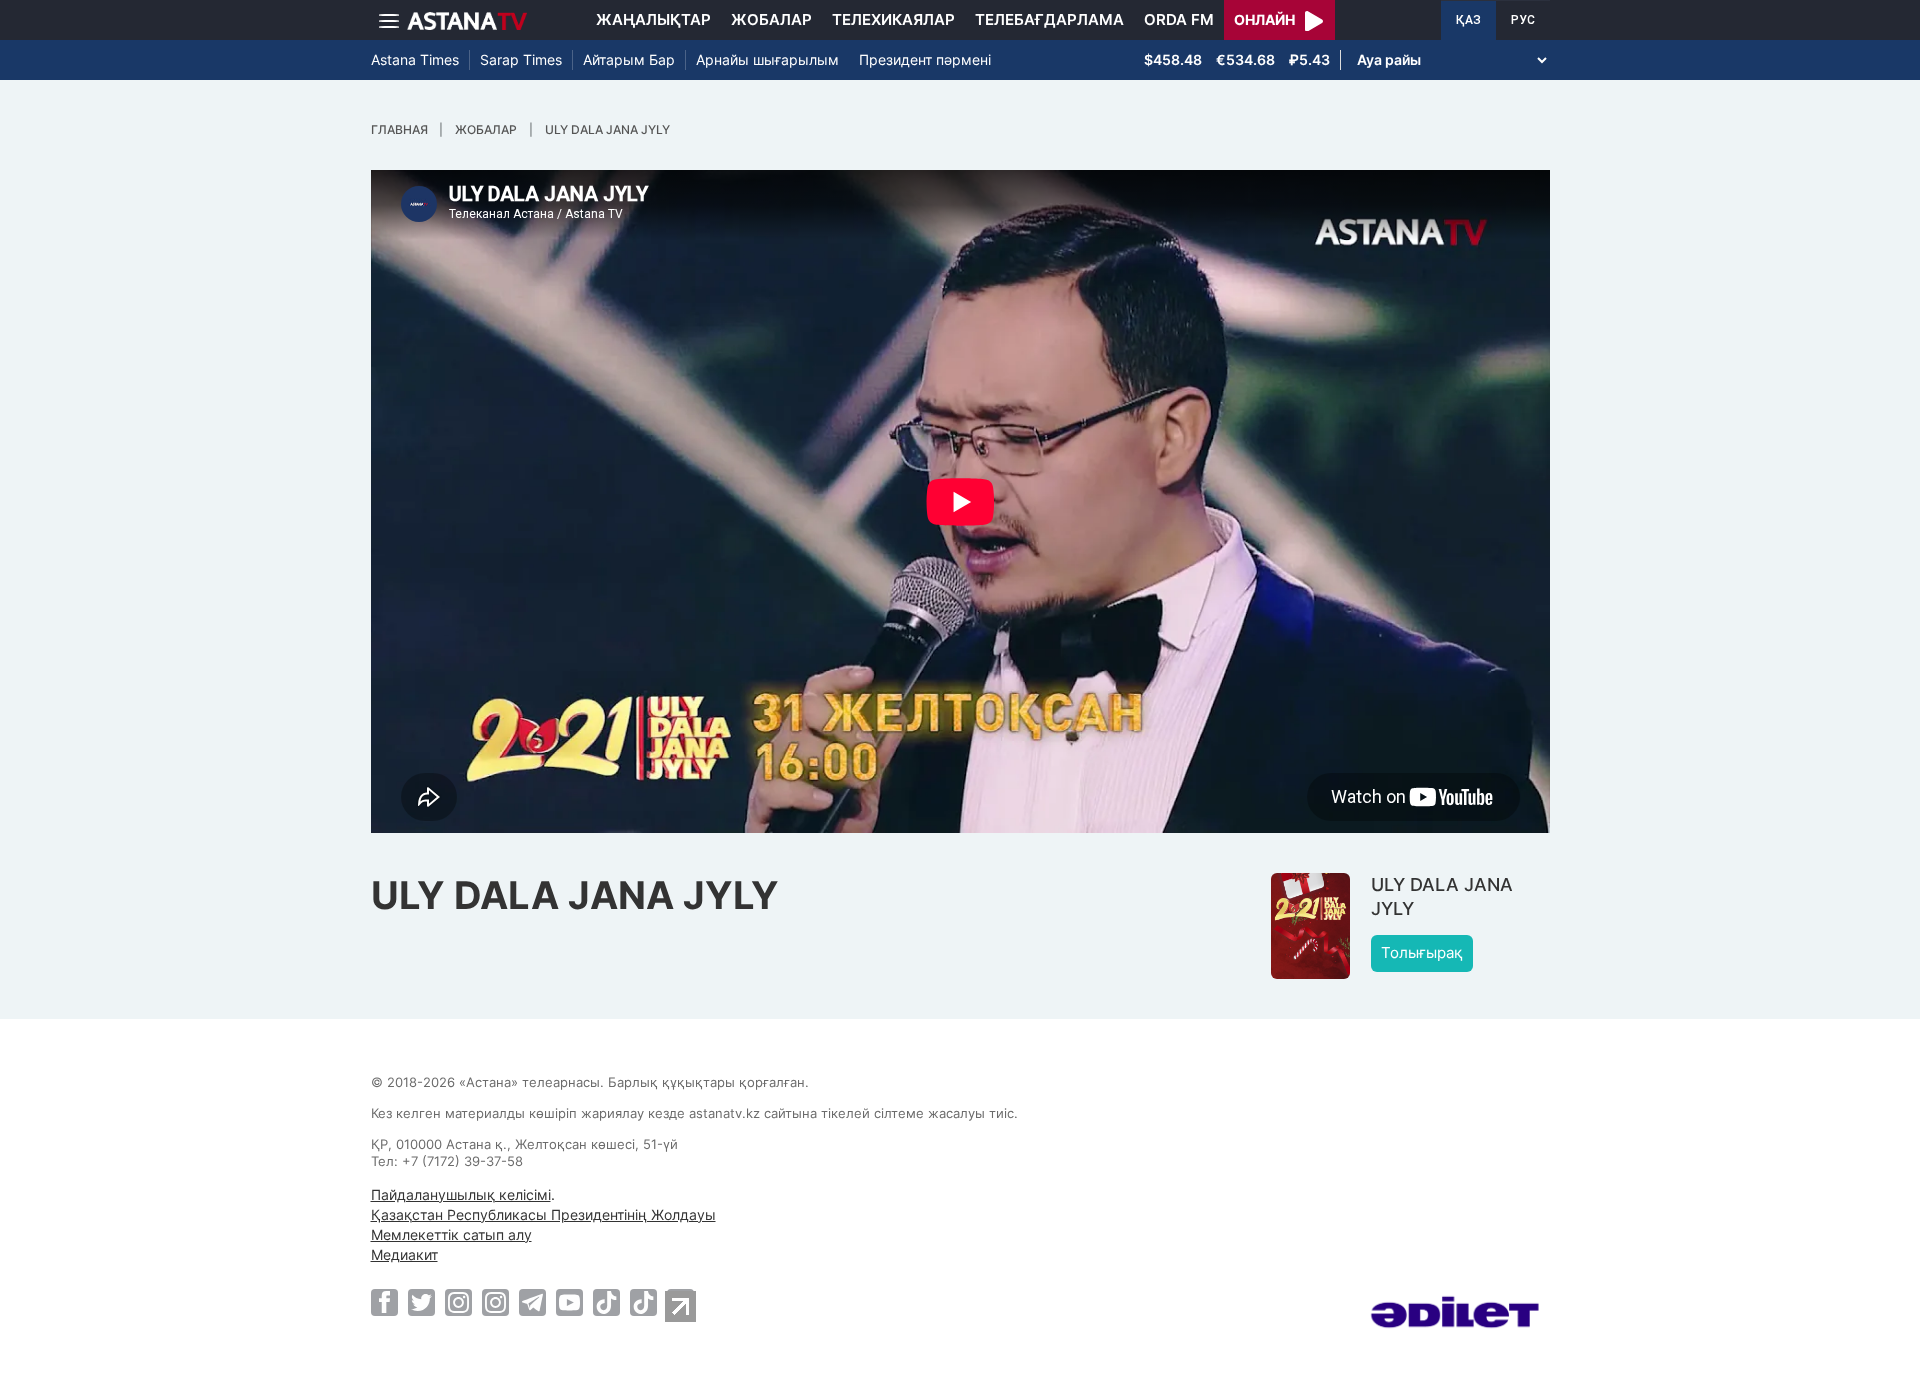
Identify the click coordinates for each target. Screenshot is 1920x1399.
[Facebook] (384, 1302)
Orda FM (1179, 19)
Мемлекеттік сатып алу (451, 1234)
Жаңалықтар (653, 19)
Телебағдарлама (1049, 19)
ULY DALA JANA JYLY (607, 129)
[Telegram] (532, 1302)
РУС (1523, 20)
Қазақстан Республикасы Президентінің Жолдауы (543, 1214)
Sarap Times (521, 59)
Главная (399, 129)
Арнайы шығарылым (767, 59)
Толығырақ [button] (1422, 952)
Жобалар (771, 19)
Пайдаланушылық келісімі (461, 1194)
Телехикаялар (893, 19)
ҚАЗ (1468, 20)
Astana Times (415, 59)
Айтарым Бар (629, 59)
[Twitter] (421, 1302)
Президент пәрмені (925, 59)
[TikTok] (606, 1302)
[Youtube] (569, 1302)
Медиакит (404, 1254)
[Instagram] (458, 1302)
